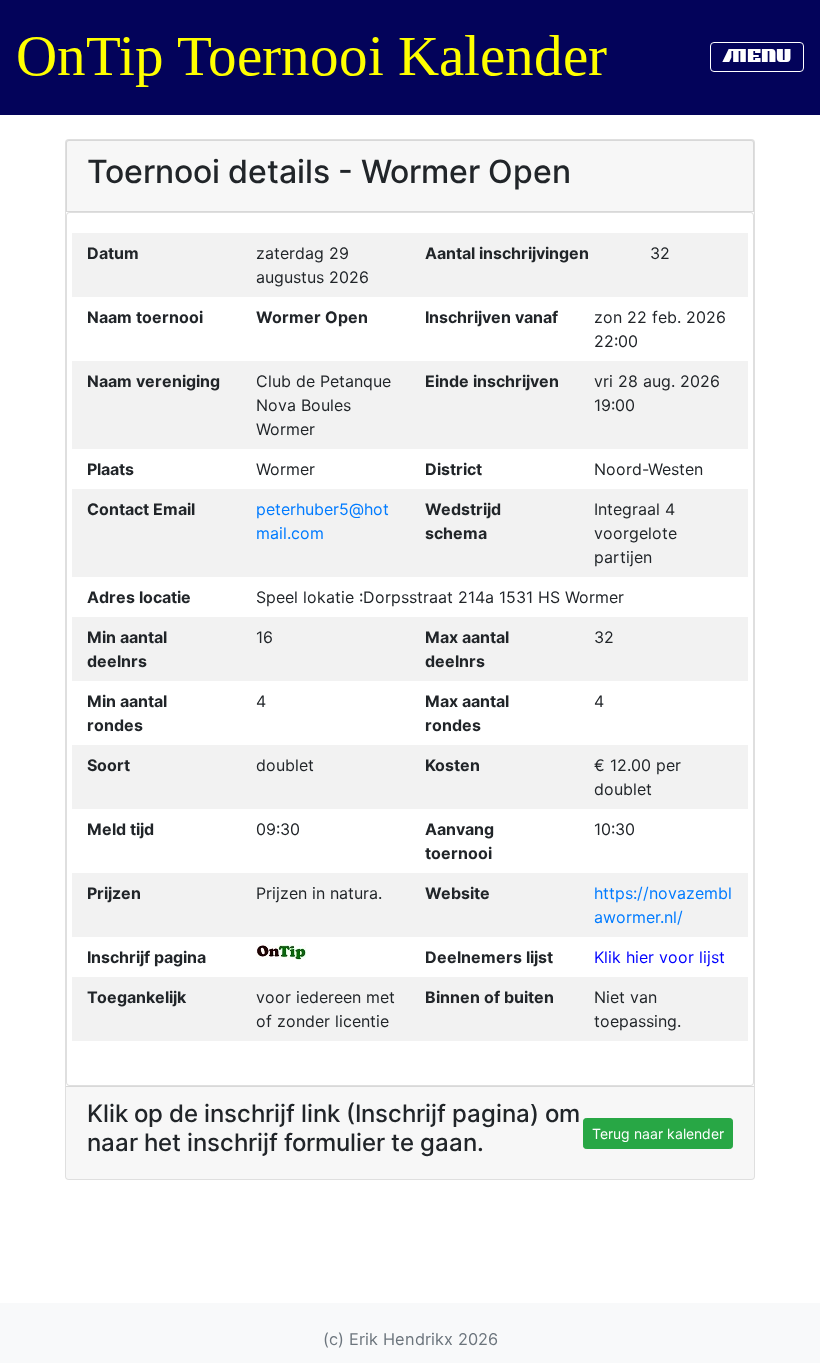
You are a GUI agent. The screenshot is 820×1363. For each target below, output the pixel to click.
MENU (757, 56)
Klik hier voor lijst (659, 957)
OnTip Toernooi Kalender (311, 55)
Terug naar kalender (658, 1133)
